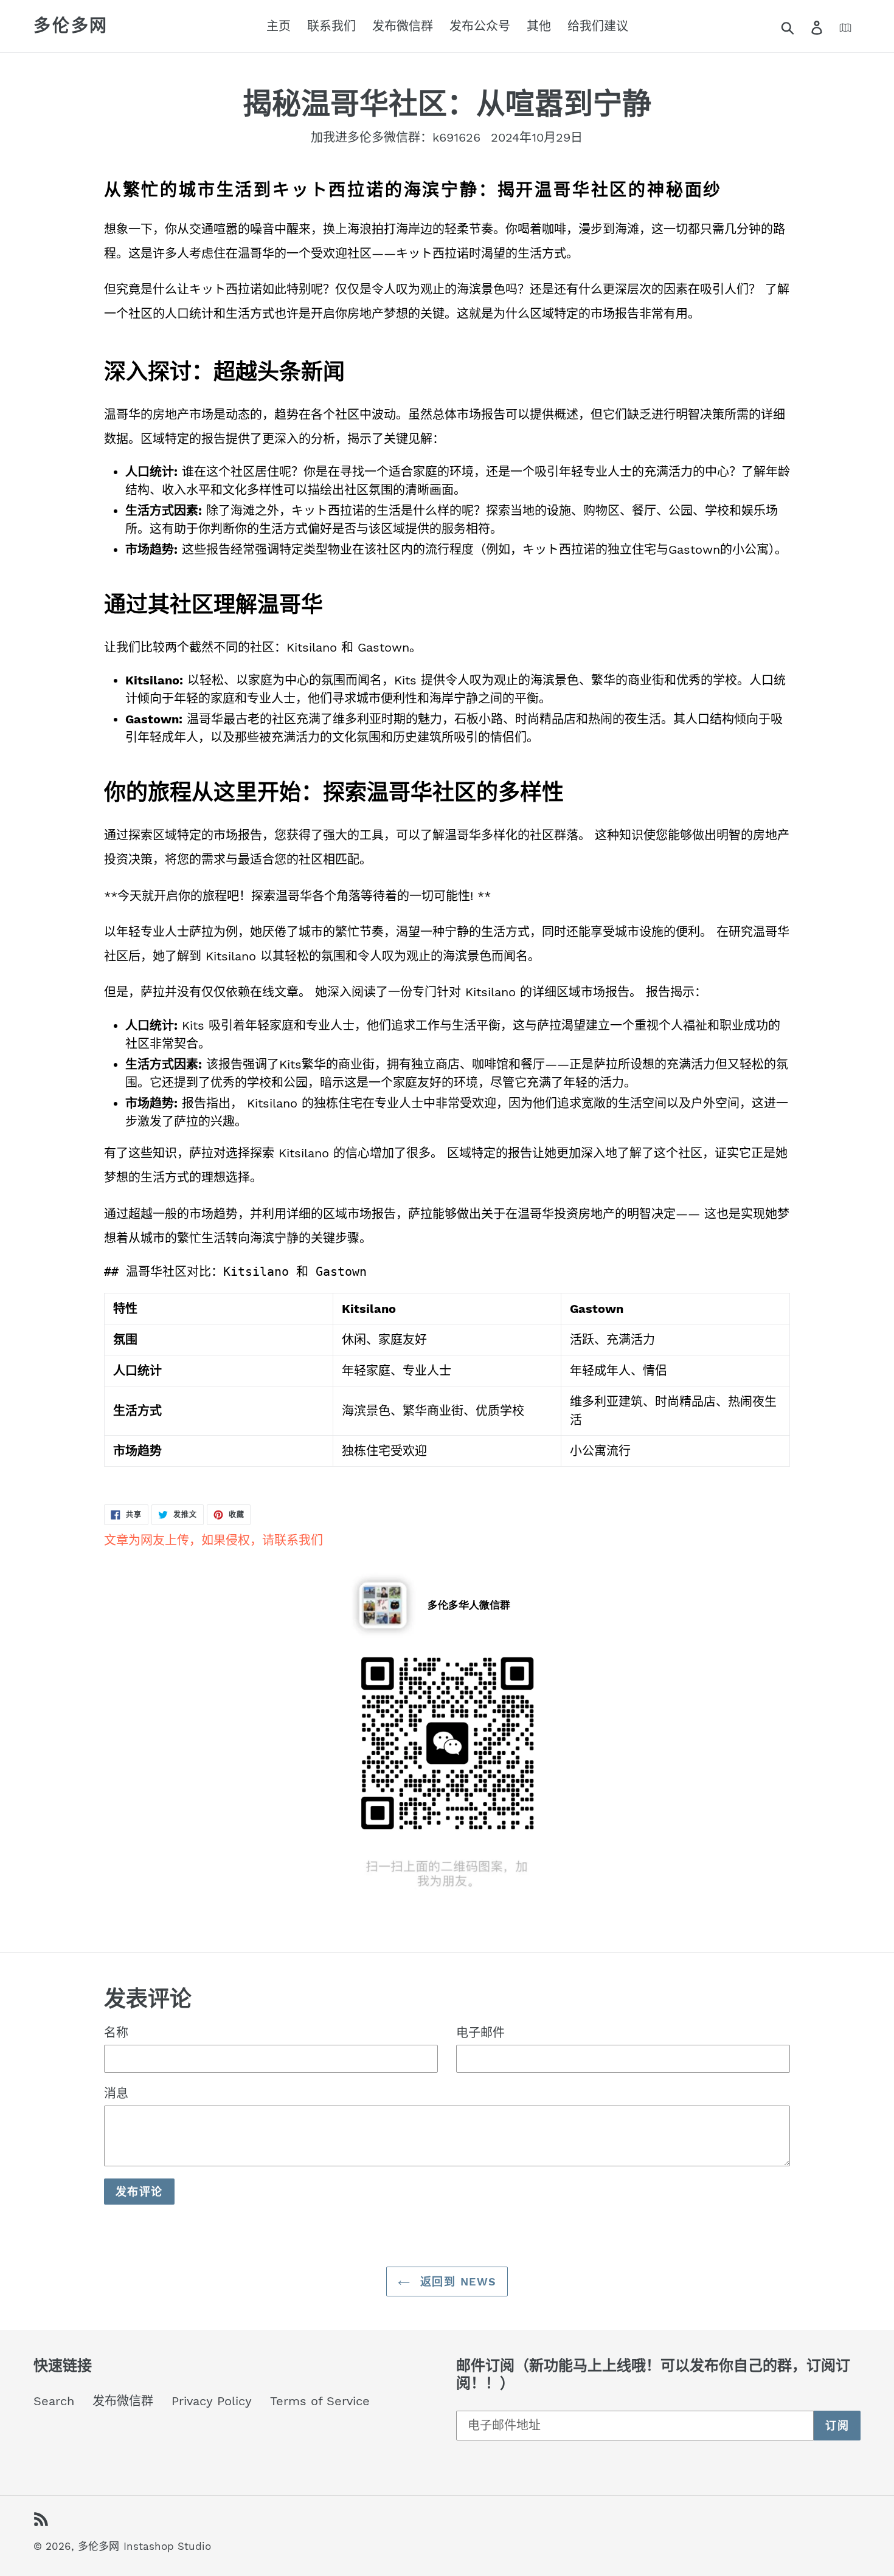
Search (54, 2401)
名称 (116, 2033)
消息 (116, 2093)
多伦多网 (71, 26)
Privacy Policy (212, 2401)
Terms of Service (320, 2401)
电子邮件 (480, 2033)
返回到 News (456, 2282)
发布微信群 (123, 2401)
